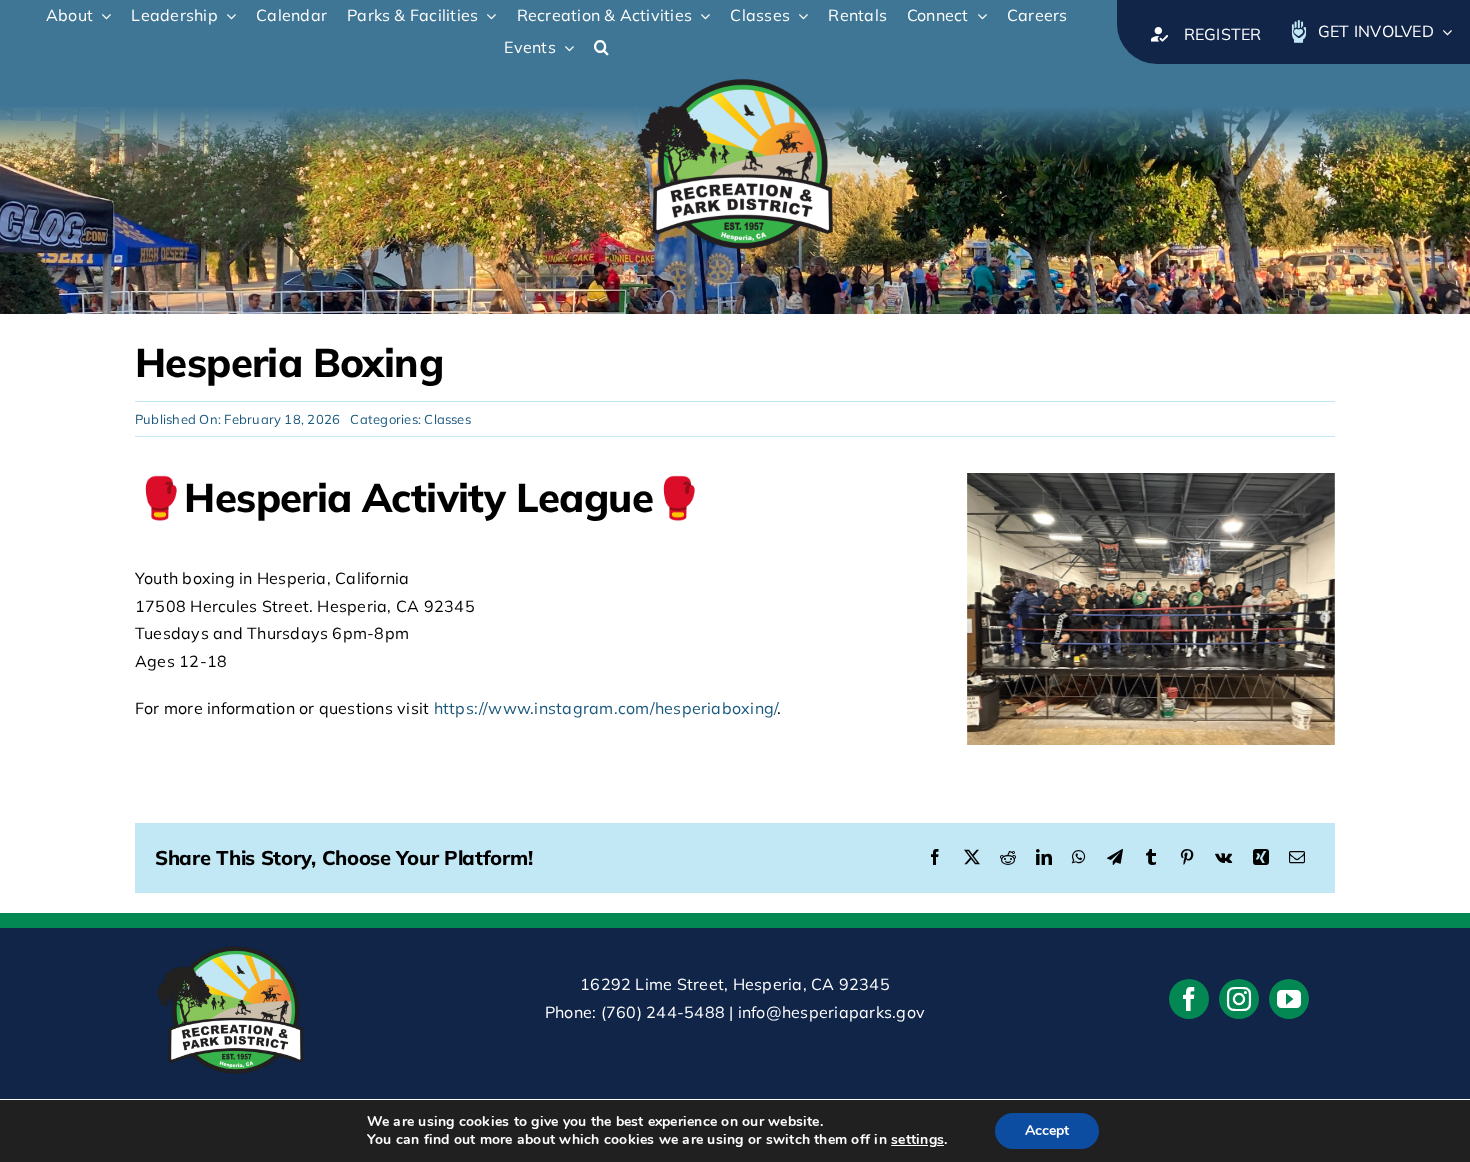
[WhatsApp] (1079, 858)
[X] (972, 858)
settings (917, 1140)
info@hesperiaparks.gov (831, 1012)
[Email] (1297, 858)
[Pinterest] (1187, 858)
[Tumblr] (1151, 858)
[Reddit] (1008, 858)
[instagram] (1239, 999)
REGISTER (1223, 34)
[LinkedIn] (1044, 858)
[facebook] (1189, 999)
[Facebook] (935, 858)
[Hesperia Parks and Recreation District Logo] (735, 72)
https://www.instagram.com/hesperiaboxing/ (606, 708)
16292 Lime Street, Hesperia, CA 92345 (735, 984)
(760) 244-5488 (663, 1012)
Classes (447, 419)
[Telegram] (1115, 858)
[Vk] (1223, 858)
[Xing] (1261, 858)
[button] (611, 48)
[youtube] (1289, 999)
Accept (1047, 1130)
